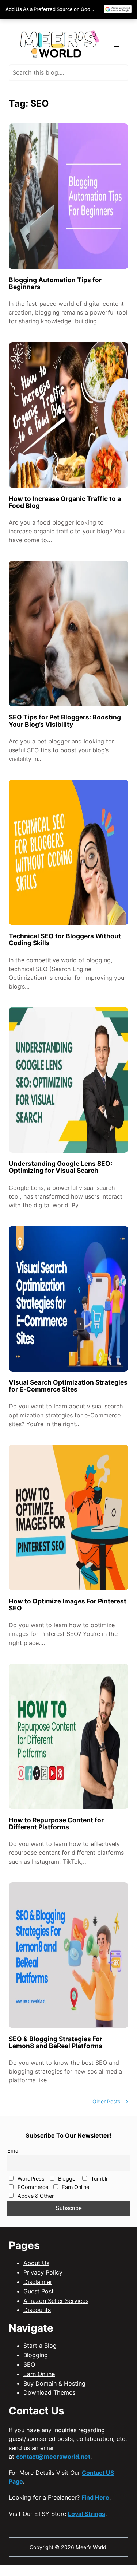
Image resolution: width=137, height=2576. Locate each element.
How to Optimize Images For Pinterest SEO (68, 1605)
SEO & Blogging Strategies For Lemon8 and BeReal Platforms (56, 2042)
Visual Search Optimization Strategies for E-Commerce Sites (68, 1386)
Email (14, 2151)
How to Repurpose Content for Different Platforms (56, 1823)
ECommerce (32, 2187)
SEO (29, 2364)
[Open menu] (117, 44)
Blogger (67, 2179)
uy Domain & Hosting (56, 2383)
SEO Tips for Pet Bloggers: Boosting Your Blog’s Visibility (65, 721)
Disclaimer (38, 2282)
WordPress (30, 2179)
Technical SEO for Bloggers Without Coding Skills (65, 939)
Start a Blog (40, 2346)
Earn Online (75, 2187)
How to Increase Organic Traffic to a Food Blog (65, 502)
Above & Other (35, 2196)
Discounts (37, 2310)
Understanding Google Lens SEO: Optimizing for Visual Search (60, 1167)
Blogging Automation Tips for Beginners (55, 283)
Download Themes (49, 2392)
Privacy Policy (43, 2272)
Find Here (95, 2497)
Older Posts (110, 2101)
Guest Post (39, 2291)
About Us (36, 2263)
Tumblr (99, 2179)
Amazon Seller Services (56, 2301)
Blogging (36, 2355)
